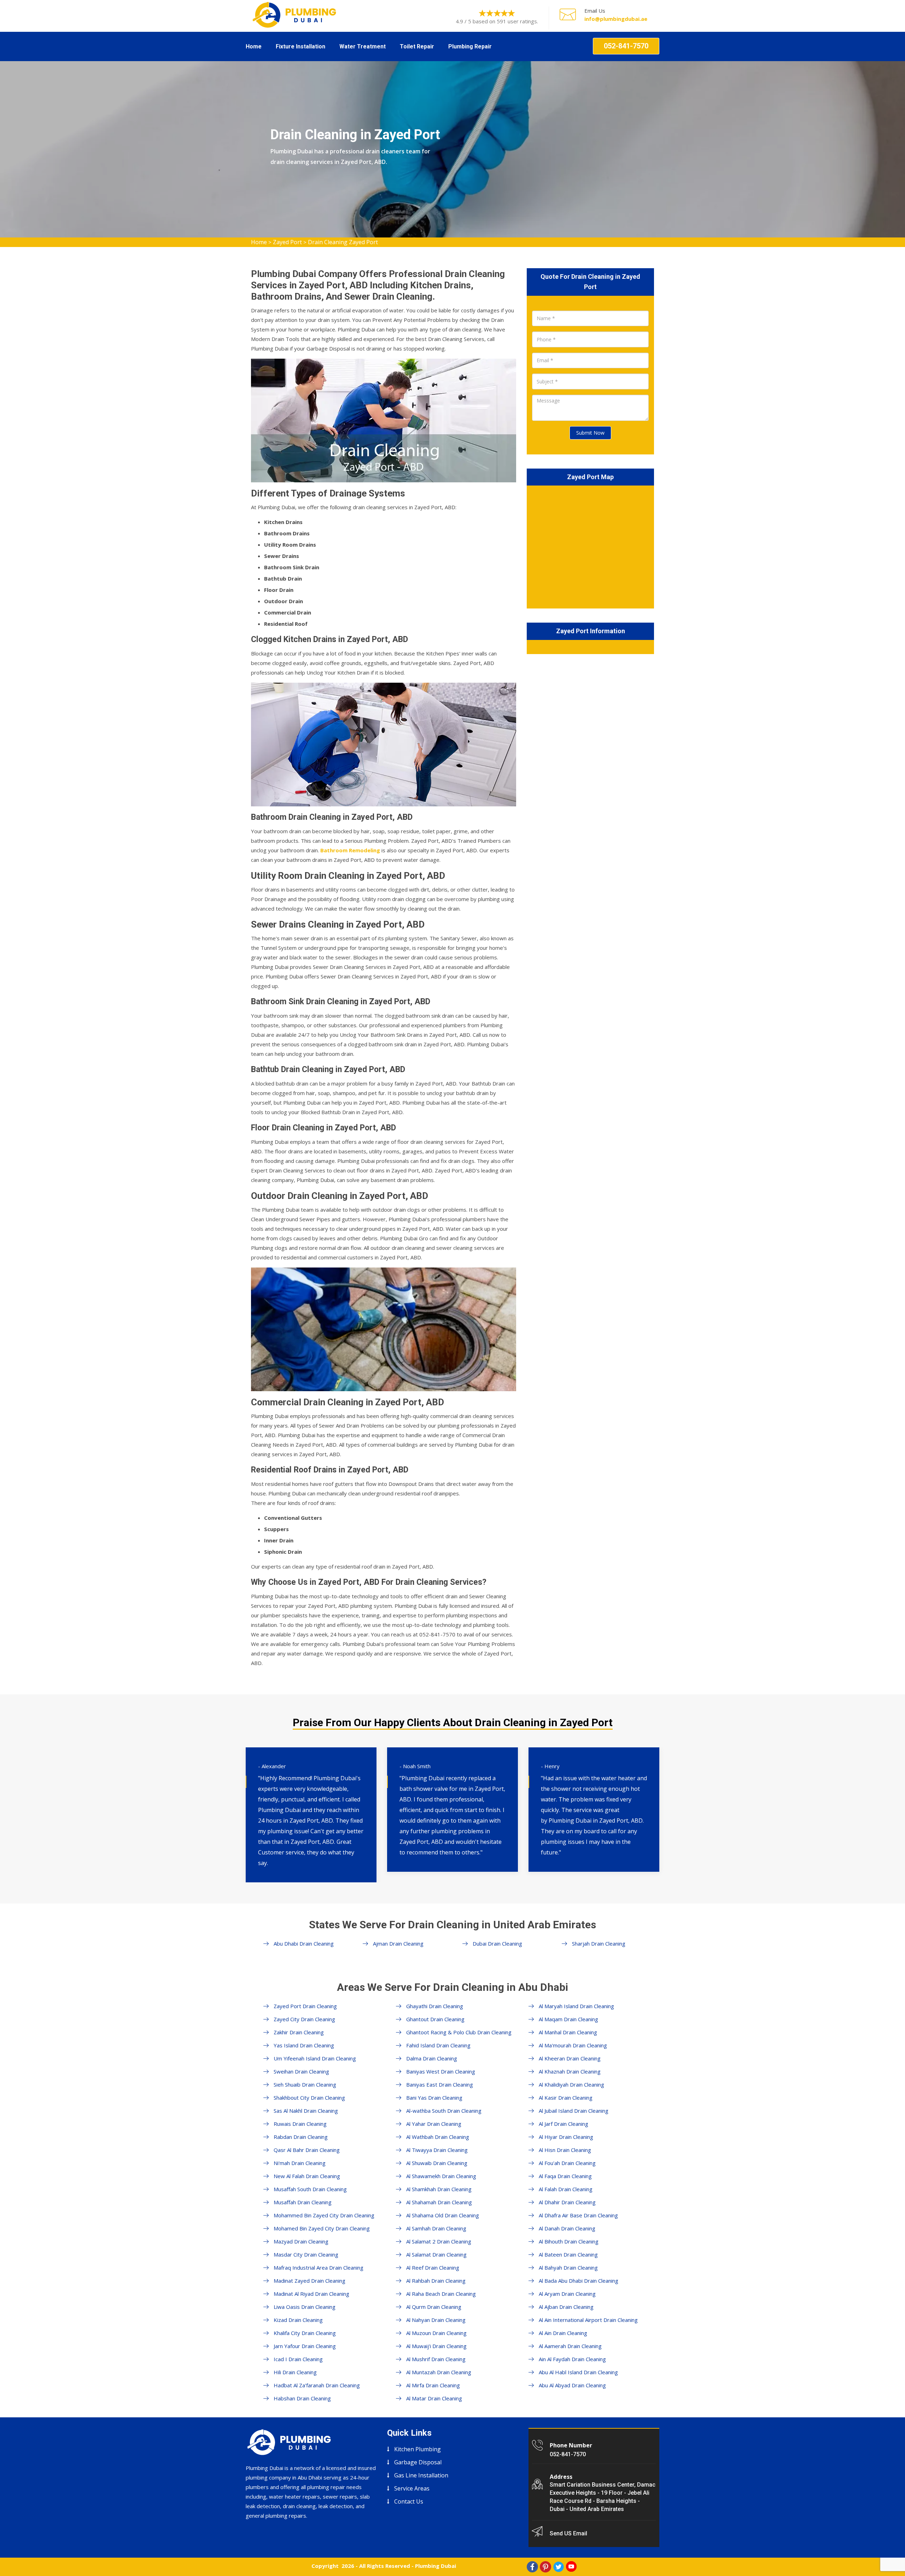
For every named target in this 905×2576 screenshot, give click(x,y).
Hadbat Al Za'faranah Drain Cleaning (317, 2385)
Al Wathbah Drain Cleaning (438, 2137)
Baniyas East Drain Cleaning (440, 2084)
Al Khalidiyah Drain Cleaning (571, 2084)
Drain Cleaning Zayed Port (343, 242)
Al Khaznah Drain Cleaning (570, 2071)
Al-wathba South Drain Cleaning (444, 2111)
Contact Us (409, 2501)
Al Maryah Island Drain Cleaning (576, 2006)
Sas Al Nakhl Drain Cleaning (306, 2111)
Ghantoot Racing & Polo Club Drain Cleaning (459, 2032)
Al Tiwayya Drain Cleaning (437, 2150)
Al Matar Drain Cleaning (434, 2398)
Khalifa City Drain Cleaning (305, 2333)
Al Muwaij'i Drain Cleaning (436, 2346)
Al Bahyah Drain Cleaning (568, 2268)
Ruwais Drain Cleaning (300, 2124)
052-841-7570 (626, 46)
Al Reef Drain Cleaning (433, 2268)
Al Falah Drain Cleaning (566, 2189)
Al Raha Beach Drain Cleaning (441, 2294)
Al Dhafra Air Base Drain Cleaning (578, 2215)
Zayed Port (287, 242)
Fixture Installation (300, 46)
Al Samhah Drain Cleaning (436, 2228)
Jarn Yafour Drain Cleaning (305, 2346)
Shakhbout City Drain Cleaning (309, 2098)
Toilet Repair (417, 46)
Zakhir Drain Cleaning (299, 2032)
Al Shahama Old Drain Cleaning (443, 2215)
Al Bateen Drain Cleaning (568, 2254)
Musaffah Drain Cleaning (303, 2202)
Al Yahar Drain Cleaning (434, 2124)
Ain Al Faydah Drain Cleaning (572, 2359)
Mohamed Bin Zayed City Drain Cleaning (322, 2228)
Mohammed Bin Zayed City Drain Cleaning (324, 2215)
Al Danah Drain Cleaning (567, 2228)
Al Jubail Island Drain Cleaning (574, 2111)
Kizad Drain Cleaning (298, 2320)
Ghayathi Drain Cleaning (435, 2006)
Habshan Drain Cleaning (302, 2398)
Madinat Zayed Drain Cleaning (310, 2281)
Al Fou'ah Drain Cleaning (567, 2163)
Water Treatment (363, 46)
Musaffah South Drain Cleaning (310, 2189)
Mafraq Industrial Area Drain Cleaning (319, 2268)
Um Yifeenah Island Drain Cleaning (315, 2058)
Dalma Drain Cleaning (432, 2058)
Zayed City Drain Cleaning (304, 2019)
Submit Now (590, 433)
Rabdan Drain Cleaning (301, 2137)
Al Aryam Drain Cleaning (567, 2294)
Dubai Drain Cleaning (497, 1943)
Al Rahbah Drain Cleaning (436, 2281)
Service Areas (412, 2488)
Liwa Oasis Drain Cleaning (305, 2307)
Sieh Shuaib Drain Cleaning (305, 2084)
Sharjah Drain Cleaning (599, 1943)
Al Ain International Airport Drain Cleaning (588, 2320)
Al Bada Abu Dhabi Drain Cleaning (579, 2281)
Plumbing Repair (470, 46)
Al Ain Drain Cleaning (563, 2333)
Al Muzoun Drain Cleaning (436, 2333)
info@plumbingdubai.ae (616, 19)
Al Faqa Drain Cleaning (565, 2176)
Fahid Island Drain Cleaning (438, 2045)
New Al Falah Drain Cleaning (307, 2176)
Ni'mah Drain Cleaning (300, 2163)
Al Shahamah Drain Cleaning (439, 2202)
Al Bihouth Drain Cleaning (569, 2241)
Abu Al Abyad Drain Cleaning (572, 2385)
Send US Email (568, 2533)
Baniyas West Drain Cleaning (441, 2071)
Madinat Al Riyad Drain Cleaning (311, 2294)
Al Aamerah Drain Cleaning (570, 2346)
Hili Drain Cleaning (295, 2372)
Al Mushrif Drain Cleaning (436, 2359)
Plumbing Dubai (436, 2566)
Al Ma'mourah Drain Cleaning (573, 2045)
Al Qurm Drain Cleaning (434, 2307)
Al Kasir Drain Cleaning (566, 2098)
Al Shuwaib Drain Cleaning (437, 2163)
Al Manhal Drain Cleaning (568, 2032)
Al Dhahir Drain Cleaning (567, 2202)
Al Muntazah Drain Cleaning (439, 2372)
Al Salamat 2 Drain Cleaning (439, 2241)
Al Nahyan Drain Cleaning (436, 2320)
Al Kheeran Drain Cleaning (570, 2058)
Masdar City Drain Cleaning (306, 2254)
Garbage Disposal (418, 2462)
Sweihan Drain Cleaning (301, 2071)
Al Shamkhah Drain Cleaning (439, 2189)
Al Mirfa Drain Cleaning (433, 2385)
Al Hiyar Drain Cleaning (566, 2137)
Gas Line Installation (421, 2475)
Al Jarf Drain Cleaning (564, 2124)
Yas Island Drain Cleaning (304, 2045)
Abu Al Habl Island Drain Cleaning (578, 2372)
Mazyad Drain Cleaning (301, 2241)
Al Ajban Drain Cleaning (566, 2307)
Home (254, 46)
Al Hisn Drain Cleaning (565, 2150)
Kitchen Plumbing (418, 2449)
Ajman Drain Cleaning (398, 1943)
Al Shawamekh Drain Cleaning (441, 2176)
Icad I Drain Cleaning (298, 2359)
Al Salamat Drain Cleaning (436, 2254)
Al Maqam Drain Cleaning (568, 2019)
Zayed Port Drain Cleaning (305, 2006)
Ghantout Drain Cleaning (435, 2019)
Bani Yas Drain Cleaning (434, 2098)
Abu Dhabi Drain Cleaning (304, 1943)
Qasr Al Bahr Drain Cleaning (307, 2150)
